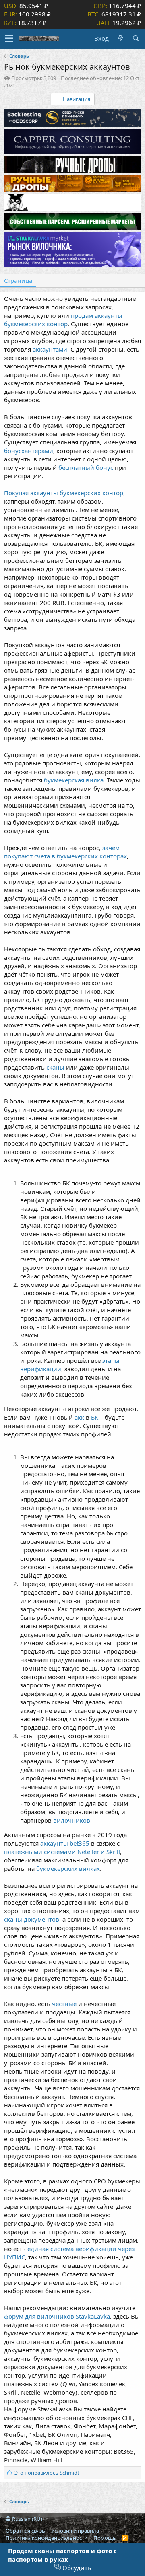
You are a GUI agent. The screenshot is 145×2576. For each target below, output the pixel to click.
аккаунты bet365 (66, 1843)
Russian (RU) (27, 2519)
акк (79, 1417)
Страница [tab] (18, 280)
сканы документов (32, 1919)
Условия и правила (75, 2531)
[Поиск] (136, 38)
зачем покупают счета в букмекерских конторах (65, 852)
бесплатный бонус (86, 467)
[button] (9, 39)
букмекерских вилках (68, 1868)
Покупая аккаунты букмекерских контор (64, 493)
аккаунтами (50, 349)
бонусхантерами (29, 451)
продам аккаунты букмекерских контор (63, 320)
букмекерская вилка (74, 780)
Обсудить (76, 2568)
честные (64, 2004)
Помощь (105, 2538)
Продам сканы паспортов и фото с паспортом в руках (62, 2555)
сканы (55, 1067)
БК (95, 1417)
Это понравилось (47, 2473)
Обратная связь (25, 2531)
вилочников (72, 1820)
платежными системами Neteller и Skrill (62, 1852)
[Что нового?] (120, 38)
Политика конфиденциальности (47, 2538)
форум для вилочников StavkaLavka (57, 2316)
